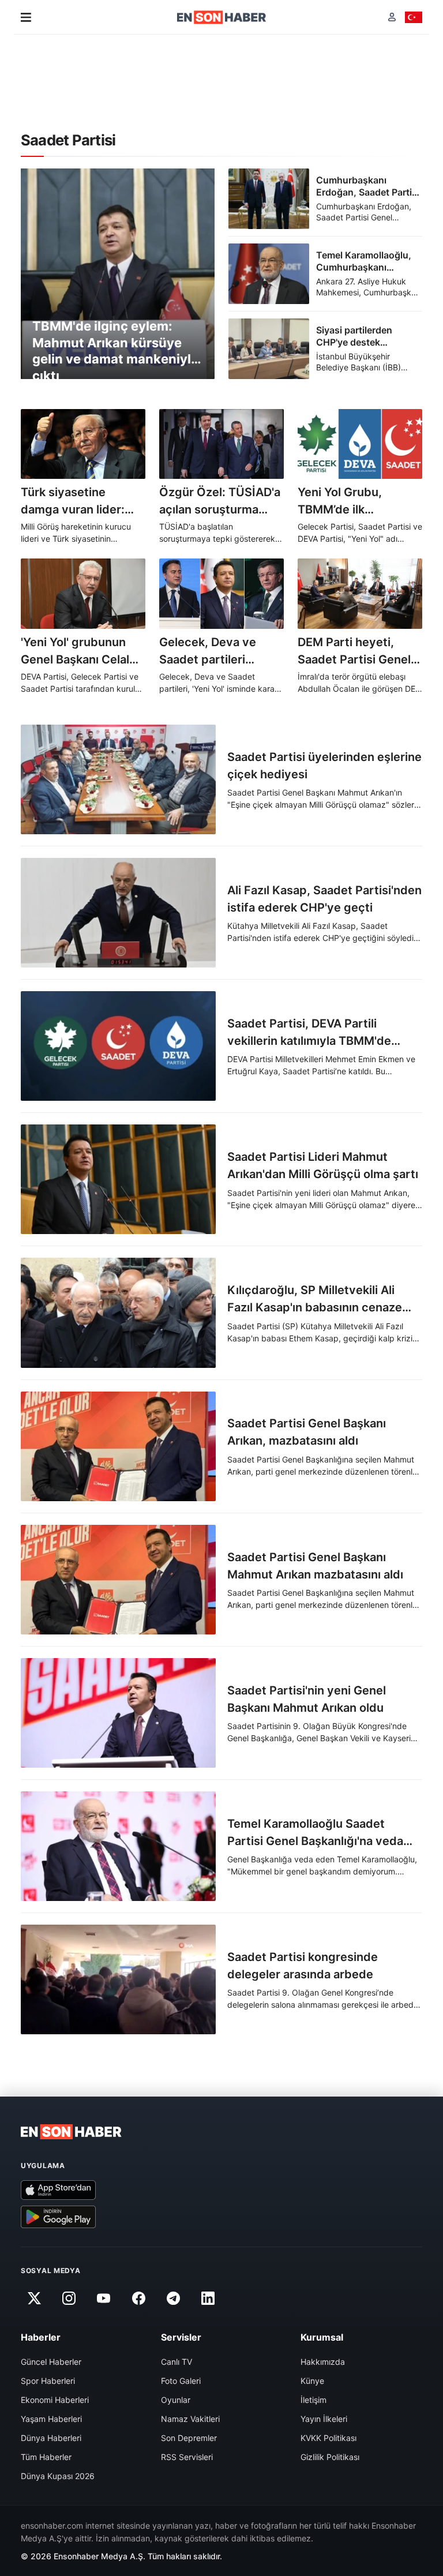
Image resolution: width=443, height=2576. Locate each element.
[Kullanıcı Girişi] (392, 17)
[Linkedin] (208, 2298)
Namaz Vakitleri (190, 2419)
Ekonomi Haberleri (55, 2400)
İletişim (314, 2400)
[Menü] (26, 17)
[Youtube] (104, 2298)
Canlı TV (177, 2362)
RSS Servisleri (187, 2457)
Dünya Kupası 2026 (58, 2476)
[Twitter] (34, 2298)
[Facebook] (138, 2298)
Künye (312, 2381)
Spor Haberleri (48, 2381)
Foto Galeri (181, 2381)
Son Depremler (189, 2438)
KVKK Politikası (329, 2438)
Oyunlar (176, 2400)
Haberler (41, 2337)
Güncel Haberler (51, 2362)
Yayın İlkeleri (324, 2419)
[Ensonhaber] (222, 17)
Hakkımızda (323, 2362)
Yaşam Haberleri (51, 2419)
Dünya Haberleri (51, 2438)
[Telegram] (174, 2298)
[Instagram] (69, 2298)
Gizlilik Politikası (330, 2457)
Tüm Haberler (46, 2457)
